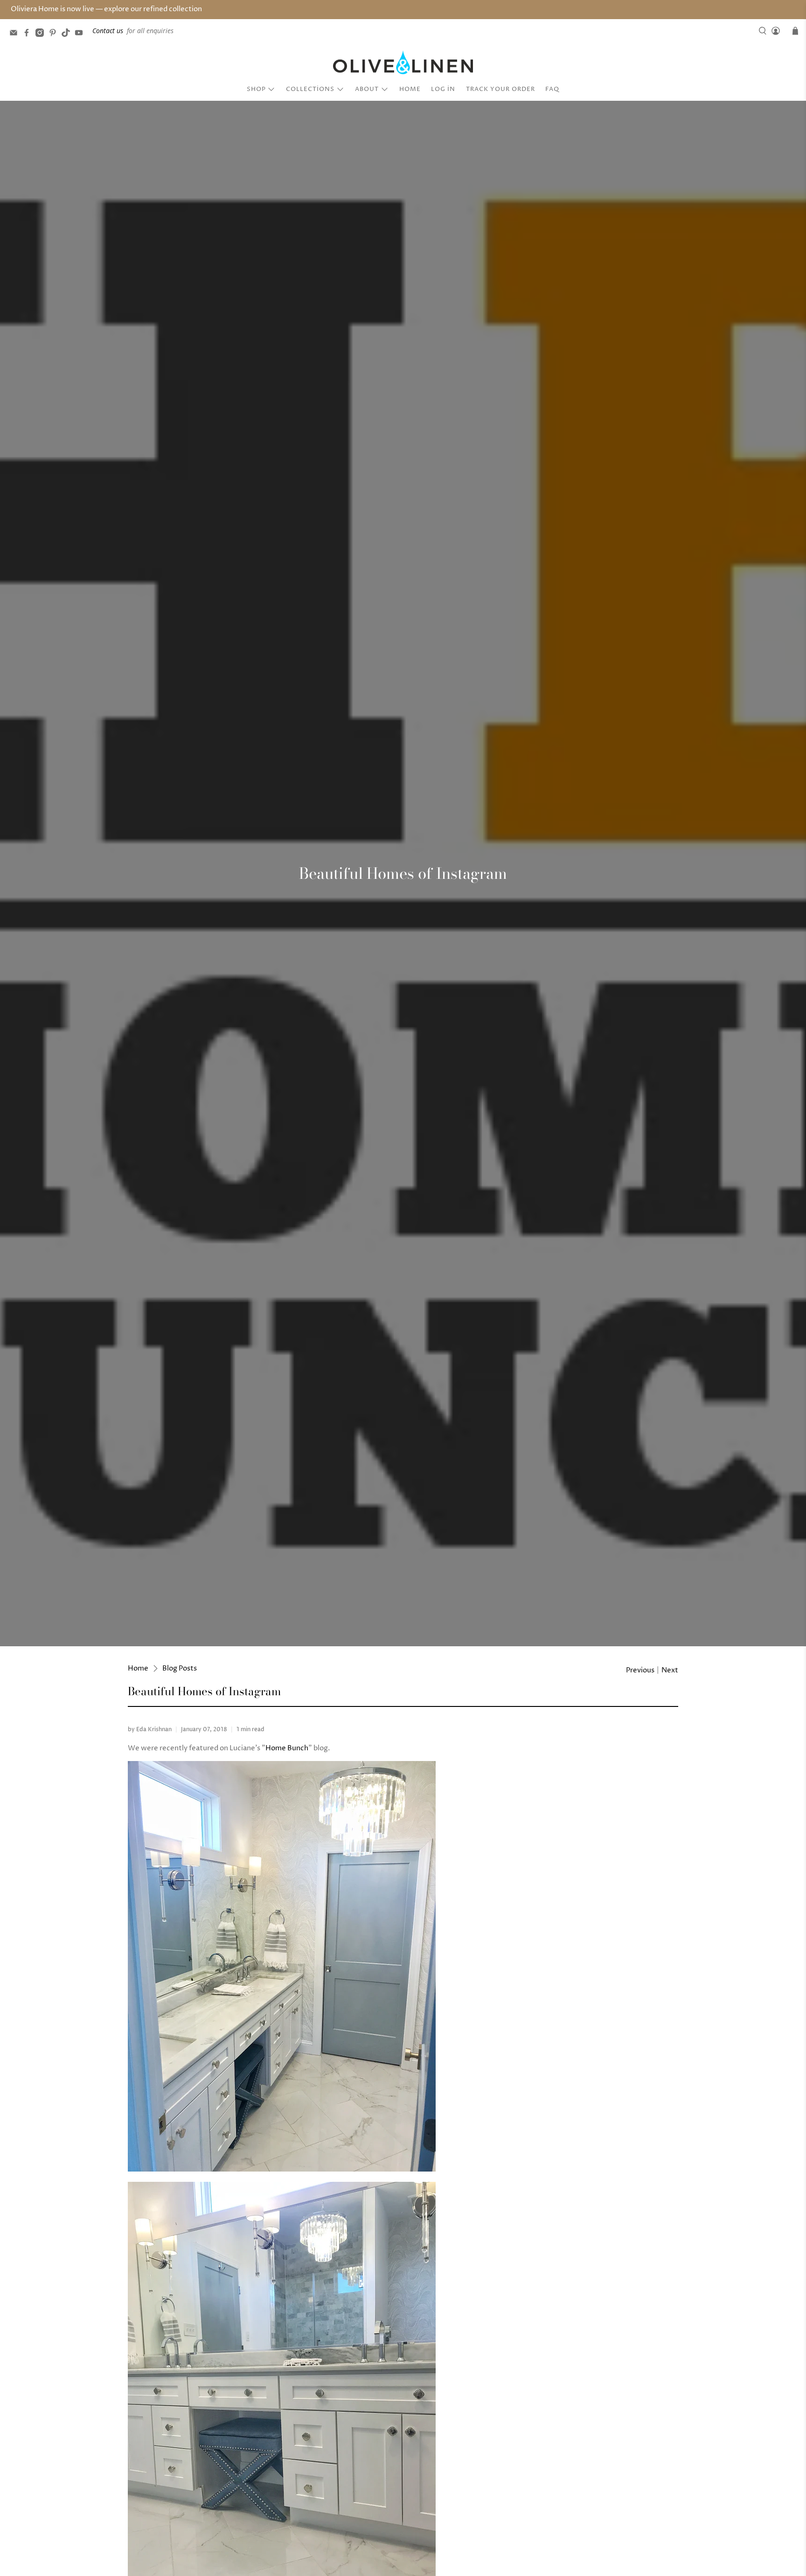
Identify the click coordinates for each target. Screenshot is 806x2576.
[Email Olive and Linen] (16, 34)
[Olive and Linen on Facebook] (29, 34)
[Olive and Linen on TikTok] (68, 34)
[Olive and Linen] (403, 63)
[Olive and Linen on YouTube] (81, 34)
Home (410, 89)
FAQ (552, 89)
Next (670, 1670)
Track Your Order (500, 89)
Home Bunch (287, 1748)
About (367, 89)
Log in (443, 89)
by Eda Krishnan (150, 1730)
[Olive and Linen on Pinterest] (55, 34)
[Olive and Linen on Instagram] (42, 34)
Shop (256, 89)
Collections (310, 89)
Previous (640, 1670)
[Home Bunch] (282, 2169)
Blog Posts (180, 1668)
